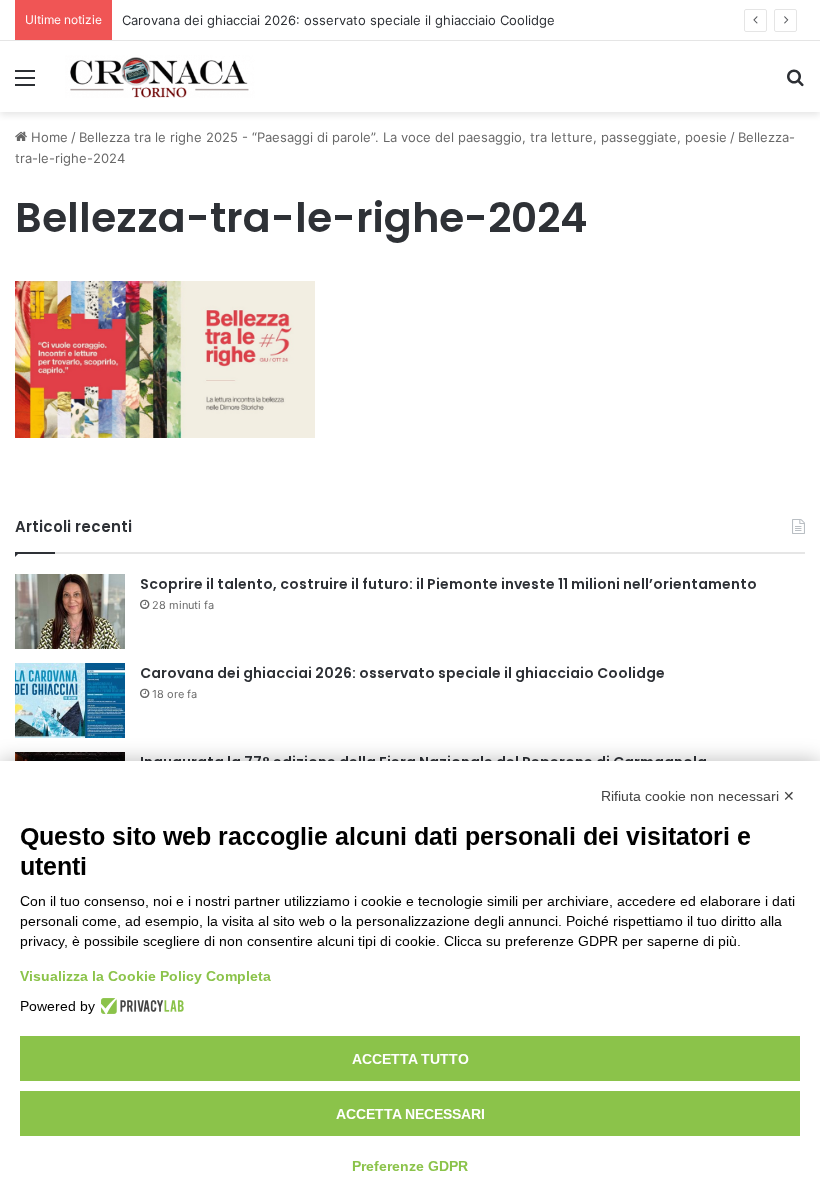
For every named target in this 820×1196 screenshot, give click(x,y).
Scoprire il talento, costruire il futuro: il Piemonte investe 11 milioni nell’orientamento (448, 584)
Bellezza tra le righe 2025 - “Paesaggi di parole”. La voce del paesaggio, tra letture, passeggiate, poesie (403, 137)
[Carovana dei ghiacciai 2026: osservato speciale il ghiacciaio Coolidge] (70, 700)
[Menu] (25, 84)
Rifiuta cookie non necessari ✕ (698, 796)
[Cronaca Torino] (160, 76)
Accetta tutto (410, 1059)
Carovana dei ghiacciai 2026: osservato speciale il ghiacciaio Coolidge (338, 20)
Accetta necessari (410, 1114)
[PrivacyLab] (139, 1006)
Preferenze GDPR (410, 1166)
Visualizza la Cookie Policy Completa (145, 976)
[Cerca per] (795, 84)
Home (47, 137)
